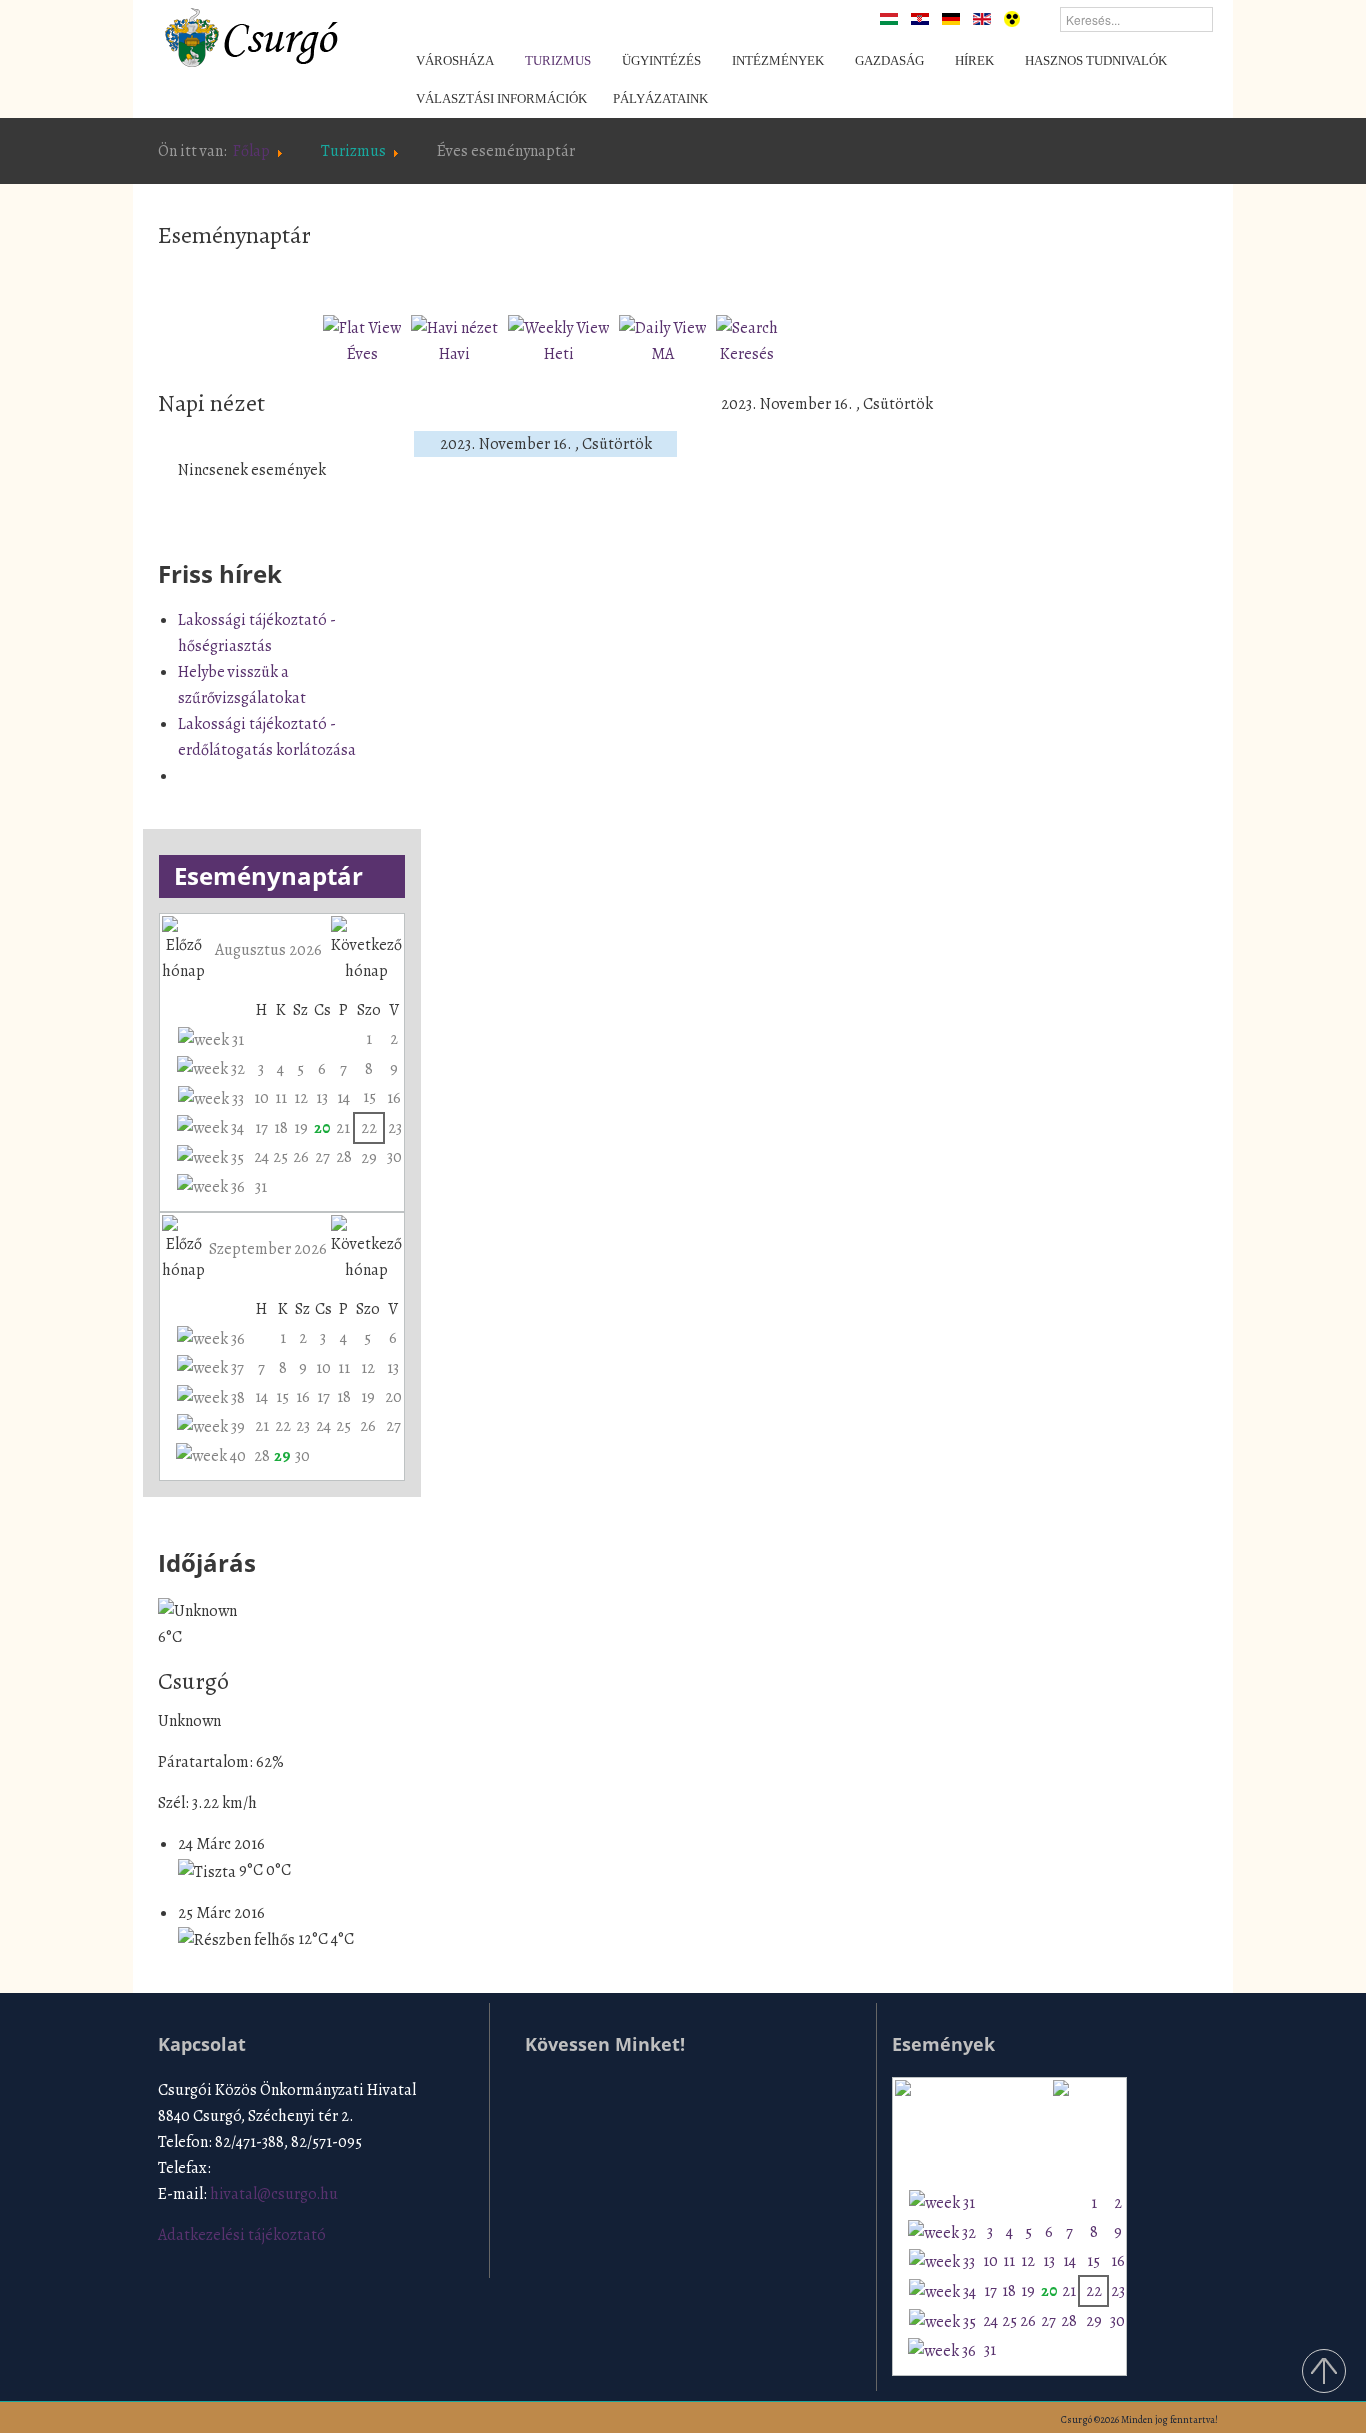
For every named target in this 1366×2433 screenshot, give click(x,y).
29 (369, 1158)
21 (343, 1128)
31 (261, 1187)
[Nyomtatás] (904, 276)
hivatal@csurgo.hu (274, 2194)
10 (261, 1098)
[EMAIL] (927, 276)
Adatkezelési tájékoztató (242, 2235)
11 (281, 1098)
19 (301, 1128)
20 (322, 1128)
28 (344, 1157)
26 (301, 1157)
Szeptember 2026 (268, 1249)
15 (369, 1097)
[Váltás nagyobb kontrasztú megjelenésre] (1012, 18)
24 (261, 1157)
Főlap (251, 151)
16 (394, 1098)
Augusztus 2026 (268, 950)
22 (369, 1128)
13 (322, 1098)
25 (280, 1157)
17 (261, 1128)
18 (281, 1128)
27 (322, 1157)
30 (394, 1157)
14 (343, 1098)
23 (395, 1128)
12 (301, 1098)
